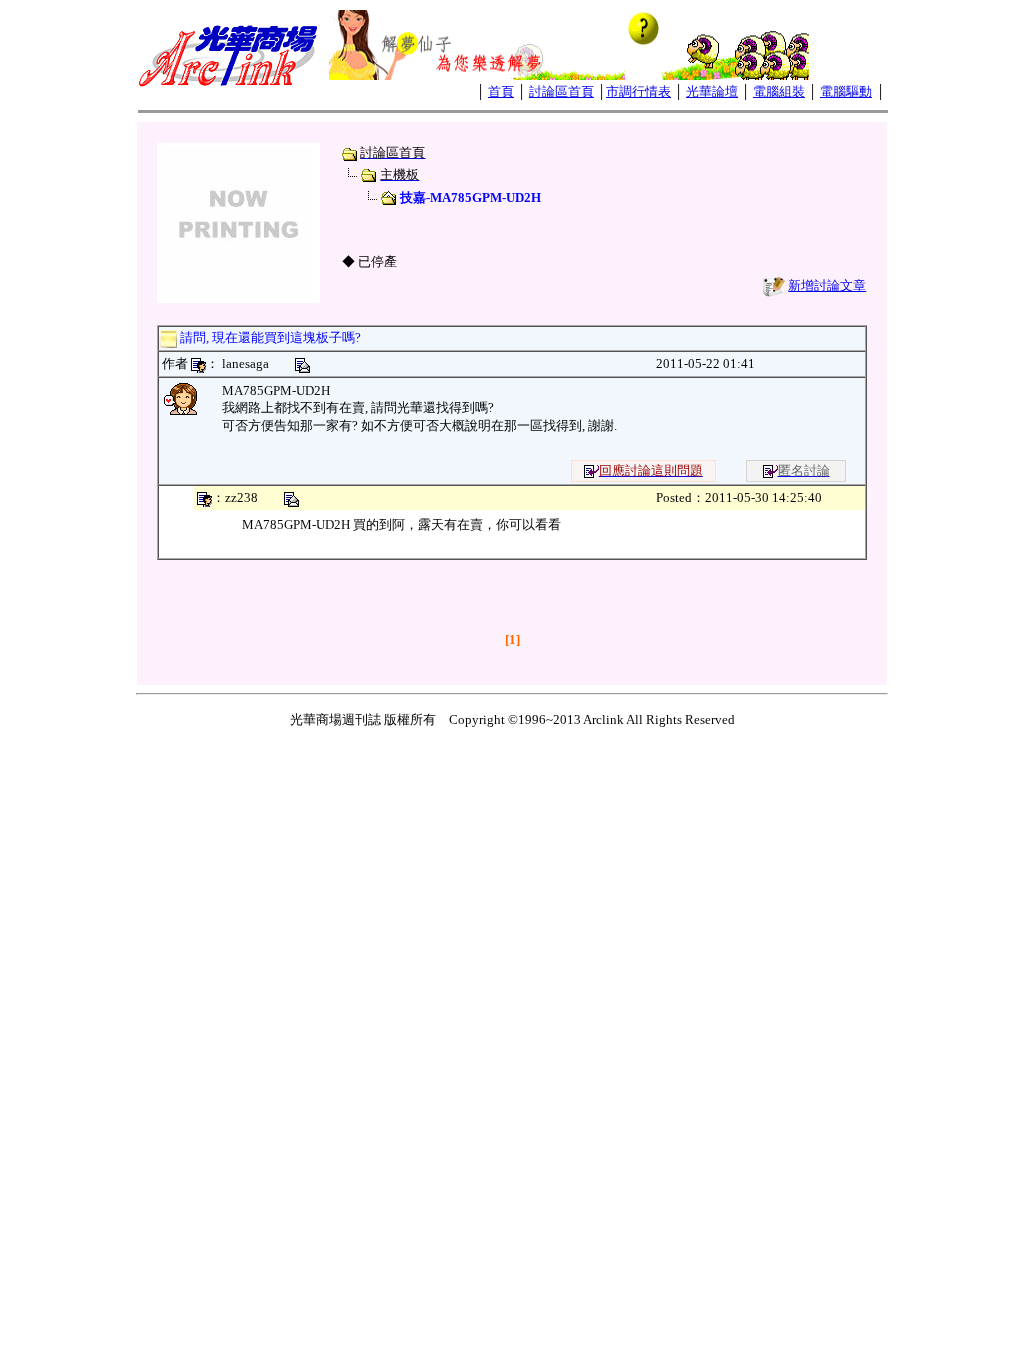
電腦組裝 (779, 91)
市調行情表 (638, 91)
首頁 (501, 91)
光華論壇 (712, 91)
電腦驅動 (846, 91)
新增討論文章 (827, 285)
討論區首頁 (561, 91)
